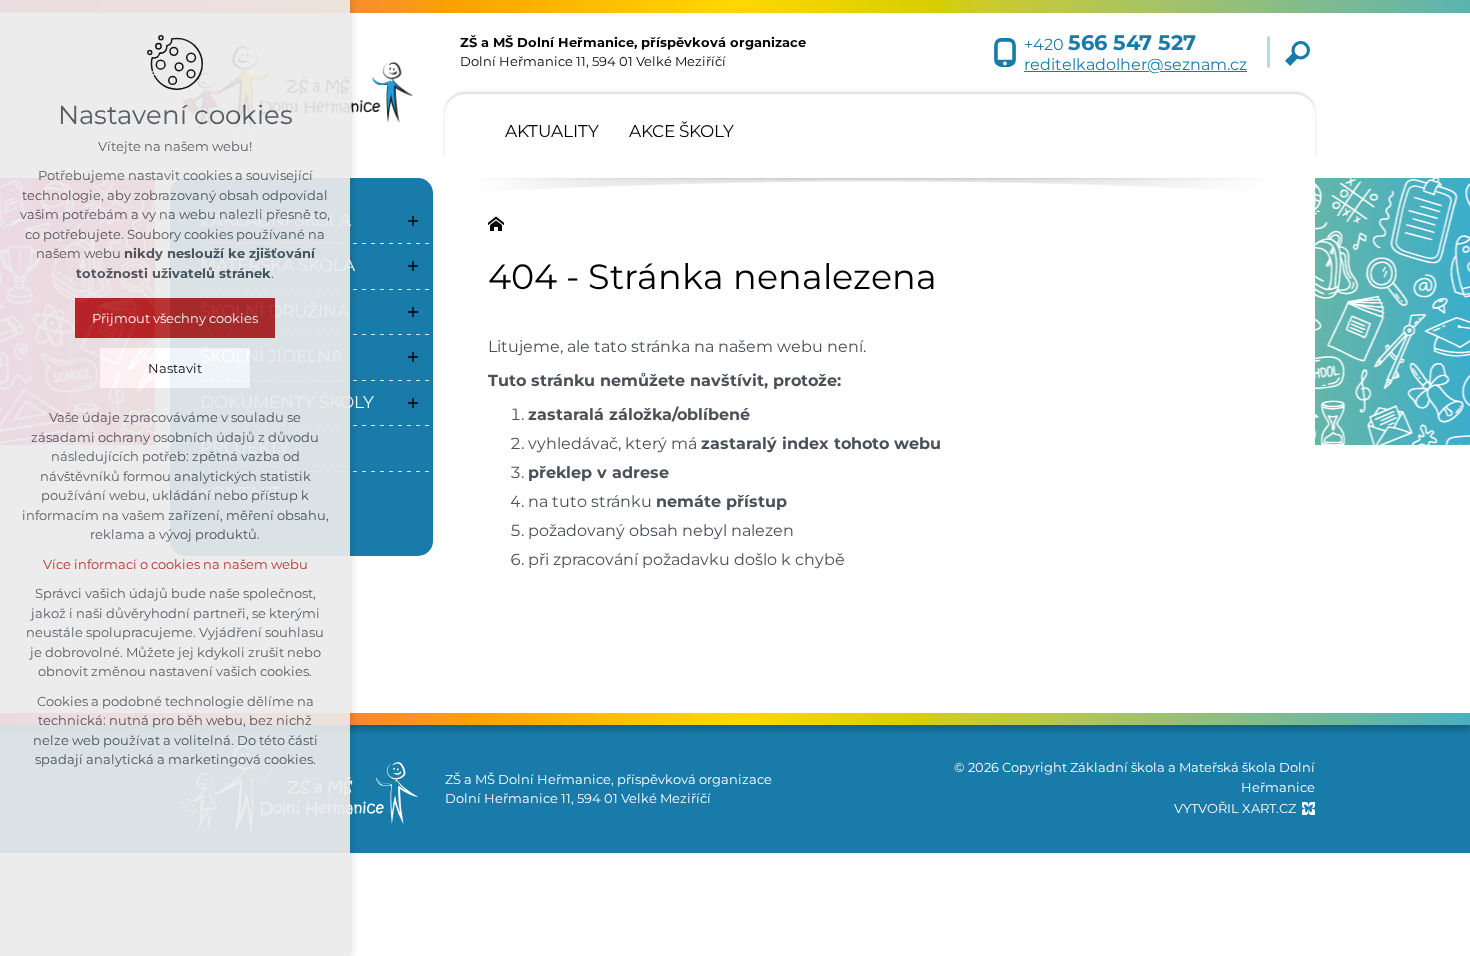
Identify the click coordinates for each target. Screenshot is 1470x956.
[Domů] (501, 222)
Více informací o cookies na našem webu (175, 564)
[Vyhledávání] (1297, 52)
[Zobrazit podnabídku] (413, 221)
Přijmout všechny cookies (175, 318)
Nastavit (175, 368)
